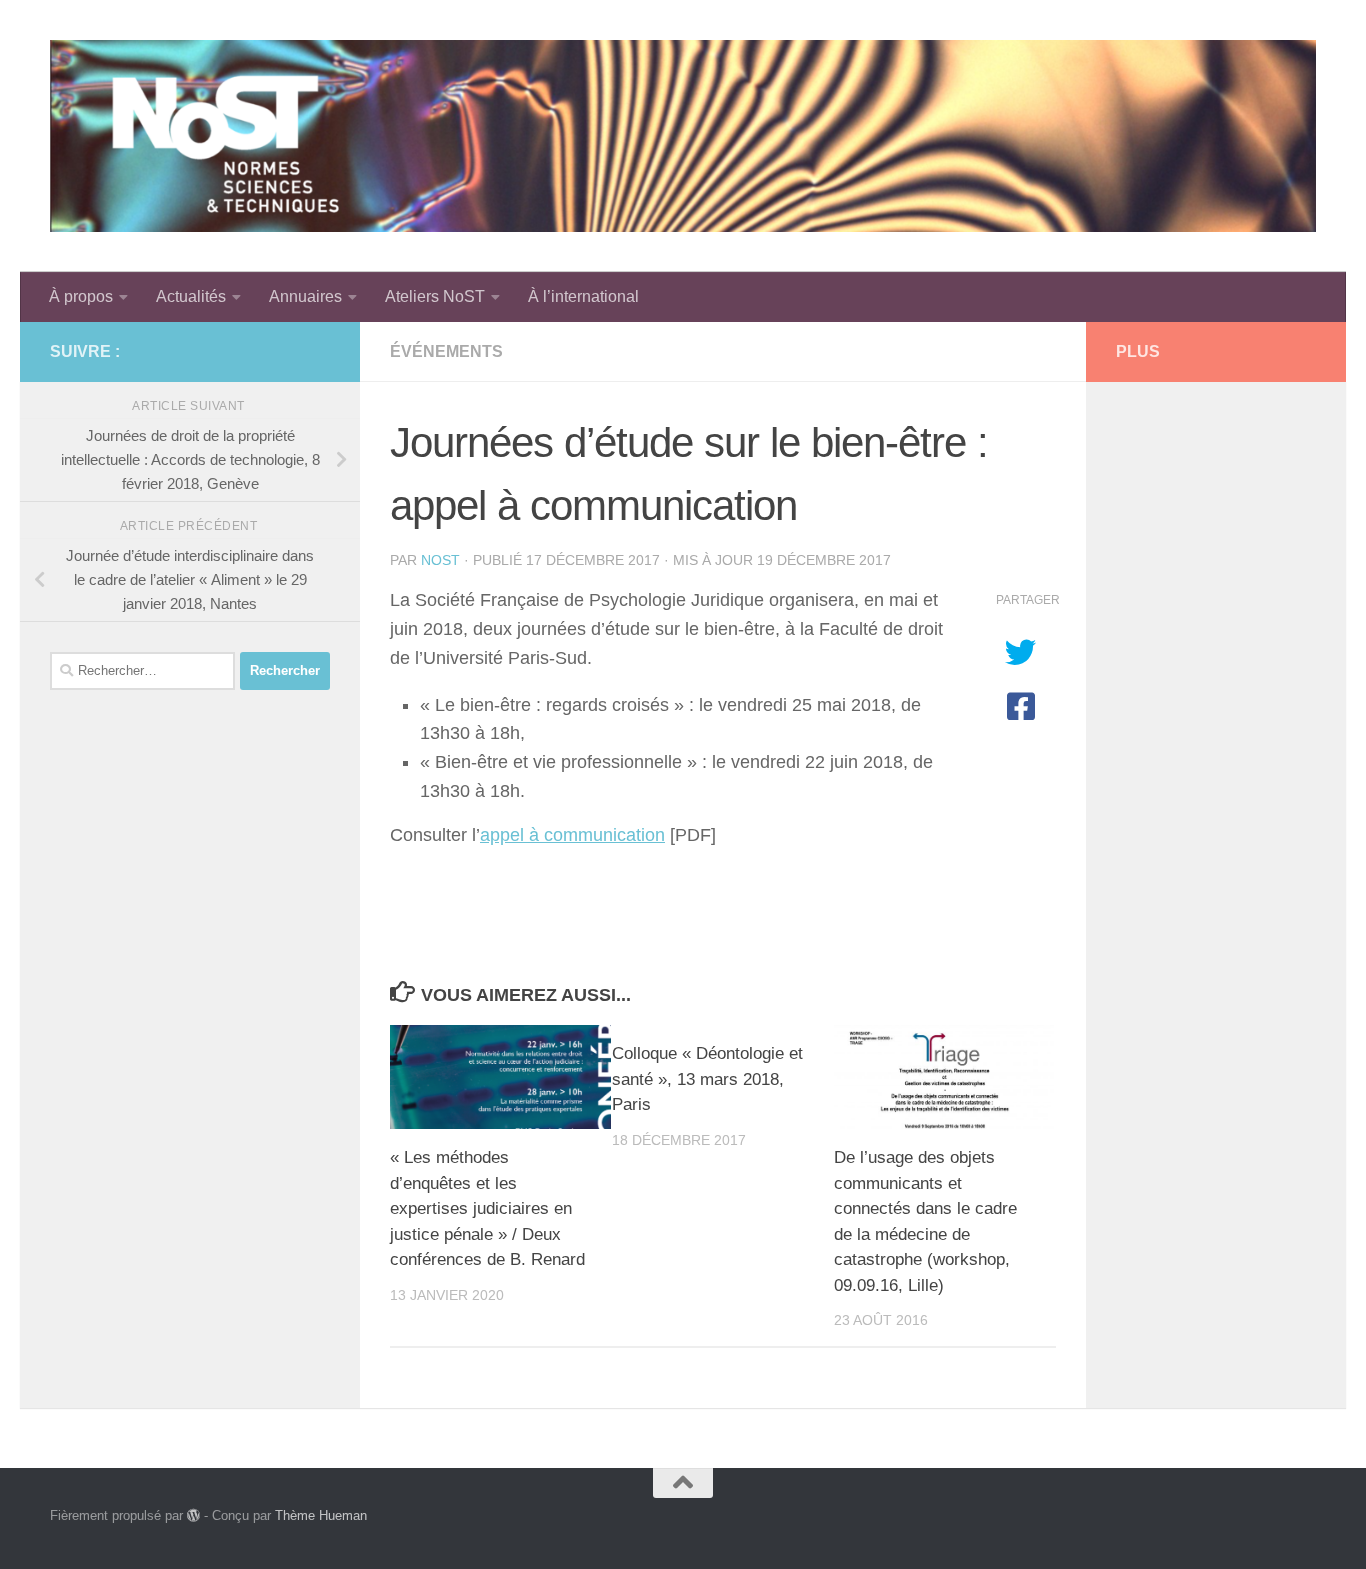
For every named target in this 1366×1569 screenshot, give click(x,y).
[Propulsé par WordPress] (193, 1515)
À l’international (583, 296)
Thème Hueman (321, 1515)
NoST (440, 560)
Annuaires (305, 296)
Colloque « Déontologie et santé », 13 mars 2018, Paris (707, 1079)
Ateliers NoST (435, 296)
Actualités (191, 296)
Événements (446, 351)
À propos (81, 296)
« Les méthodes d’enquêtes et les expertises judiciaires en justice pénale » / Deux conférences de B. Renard (487, 1208)
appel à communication (572, 835)
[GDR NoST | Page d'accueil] (683, 136)
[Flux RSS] (286, 351)
